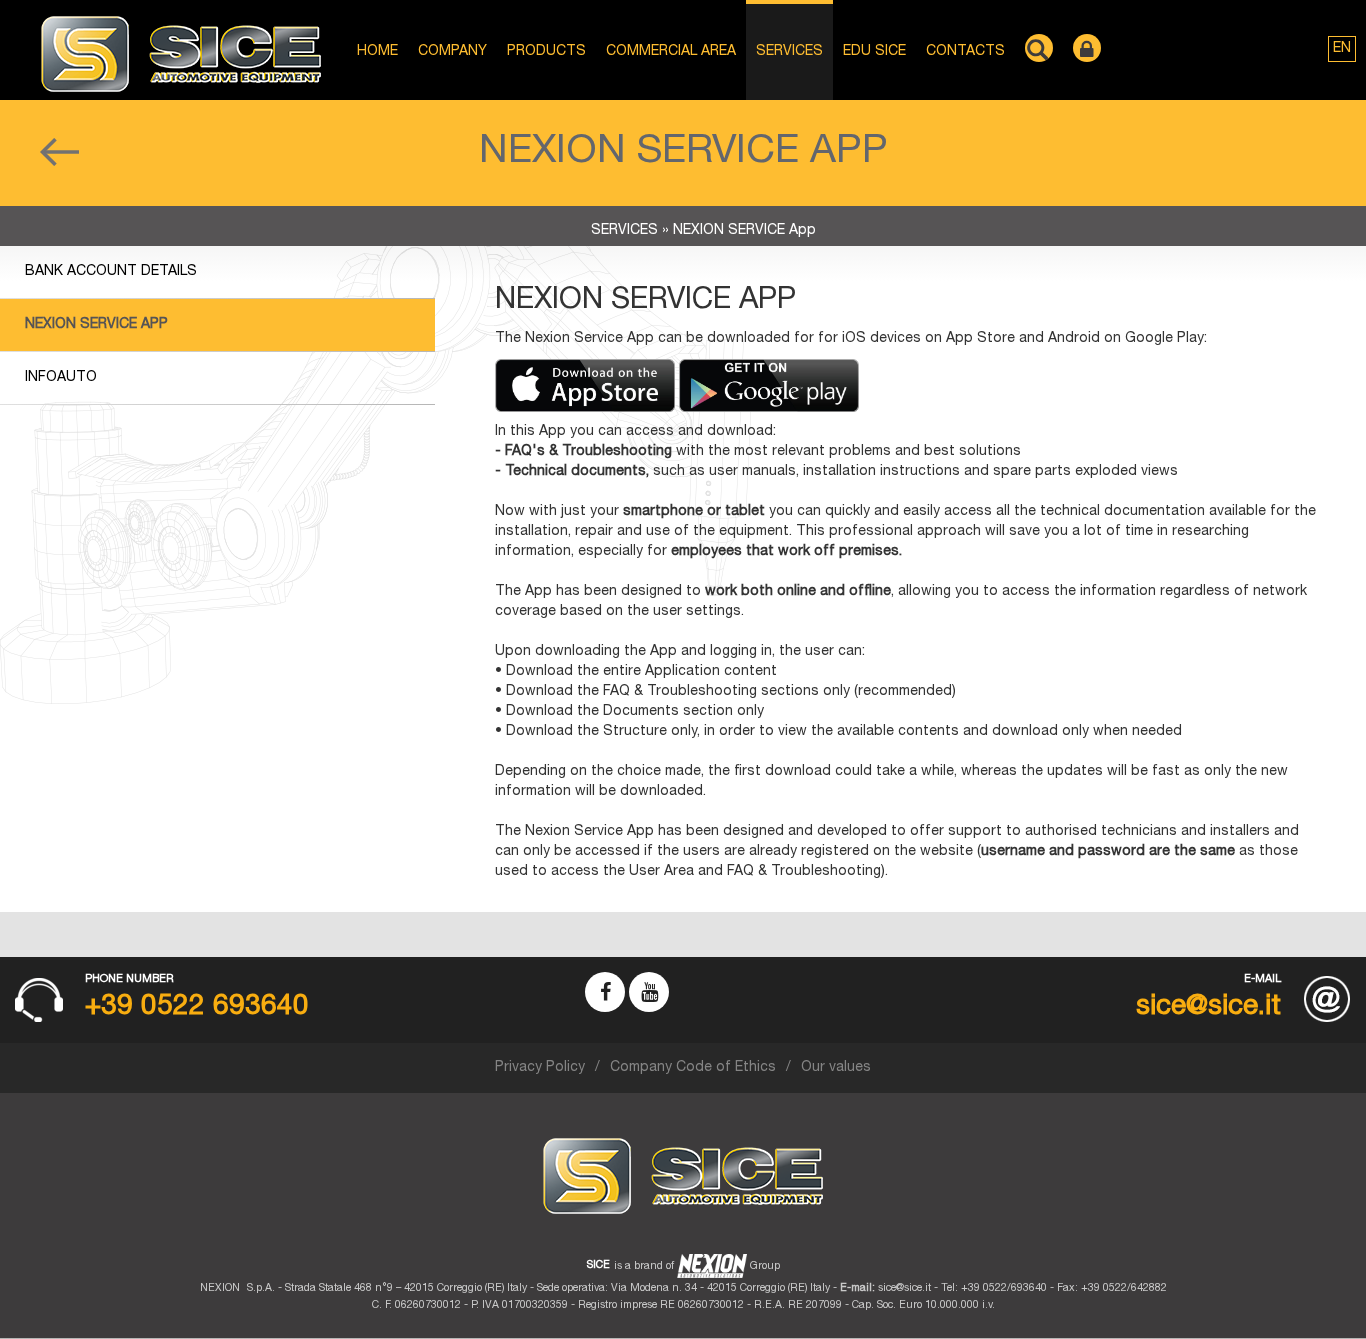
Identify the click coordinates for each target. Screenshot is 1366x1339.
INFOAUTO (61, 378)
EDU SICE (874, 52)
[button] (1342, 49)
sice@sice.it (904, 1288)
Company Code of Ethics (693, 1068)
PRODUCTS (546, 52)
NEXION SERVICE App (96, 325)
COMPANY (452, 52)
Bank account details (111, 272)
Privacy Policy (540, 1068)
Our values (836, 1068)
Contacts (965, 52)
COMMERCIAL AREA (671, 52)
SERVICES (789, 52)
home (377, 52)
